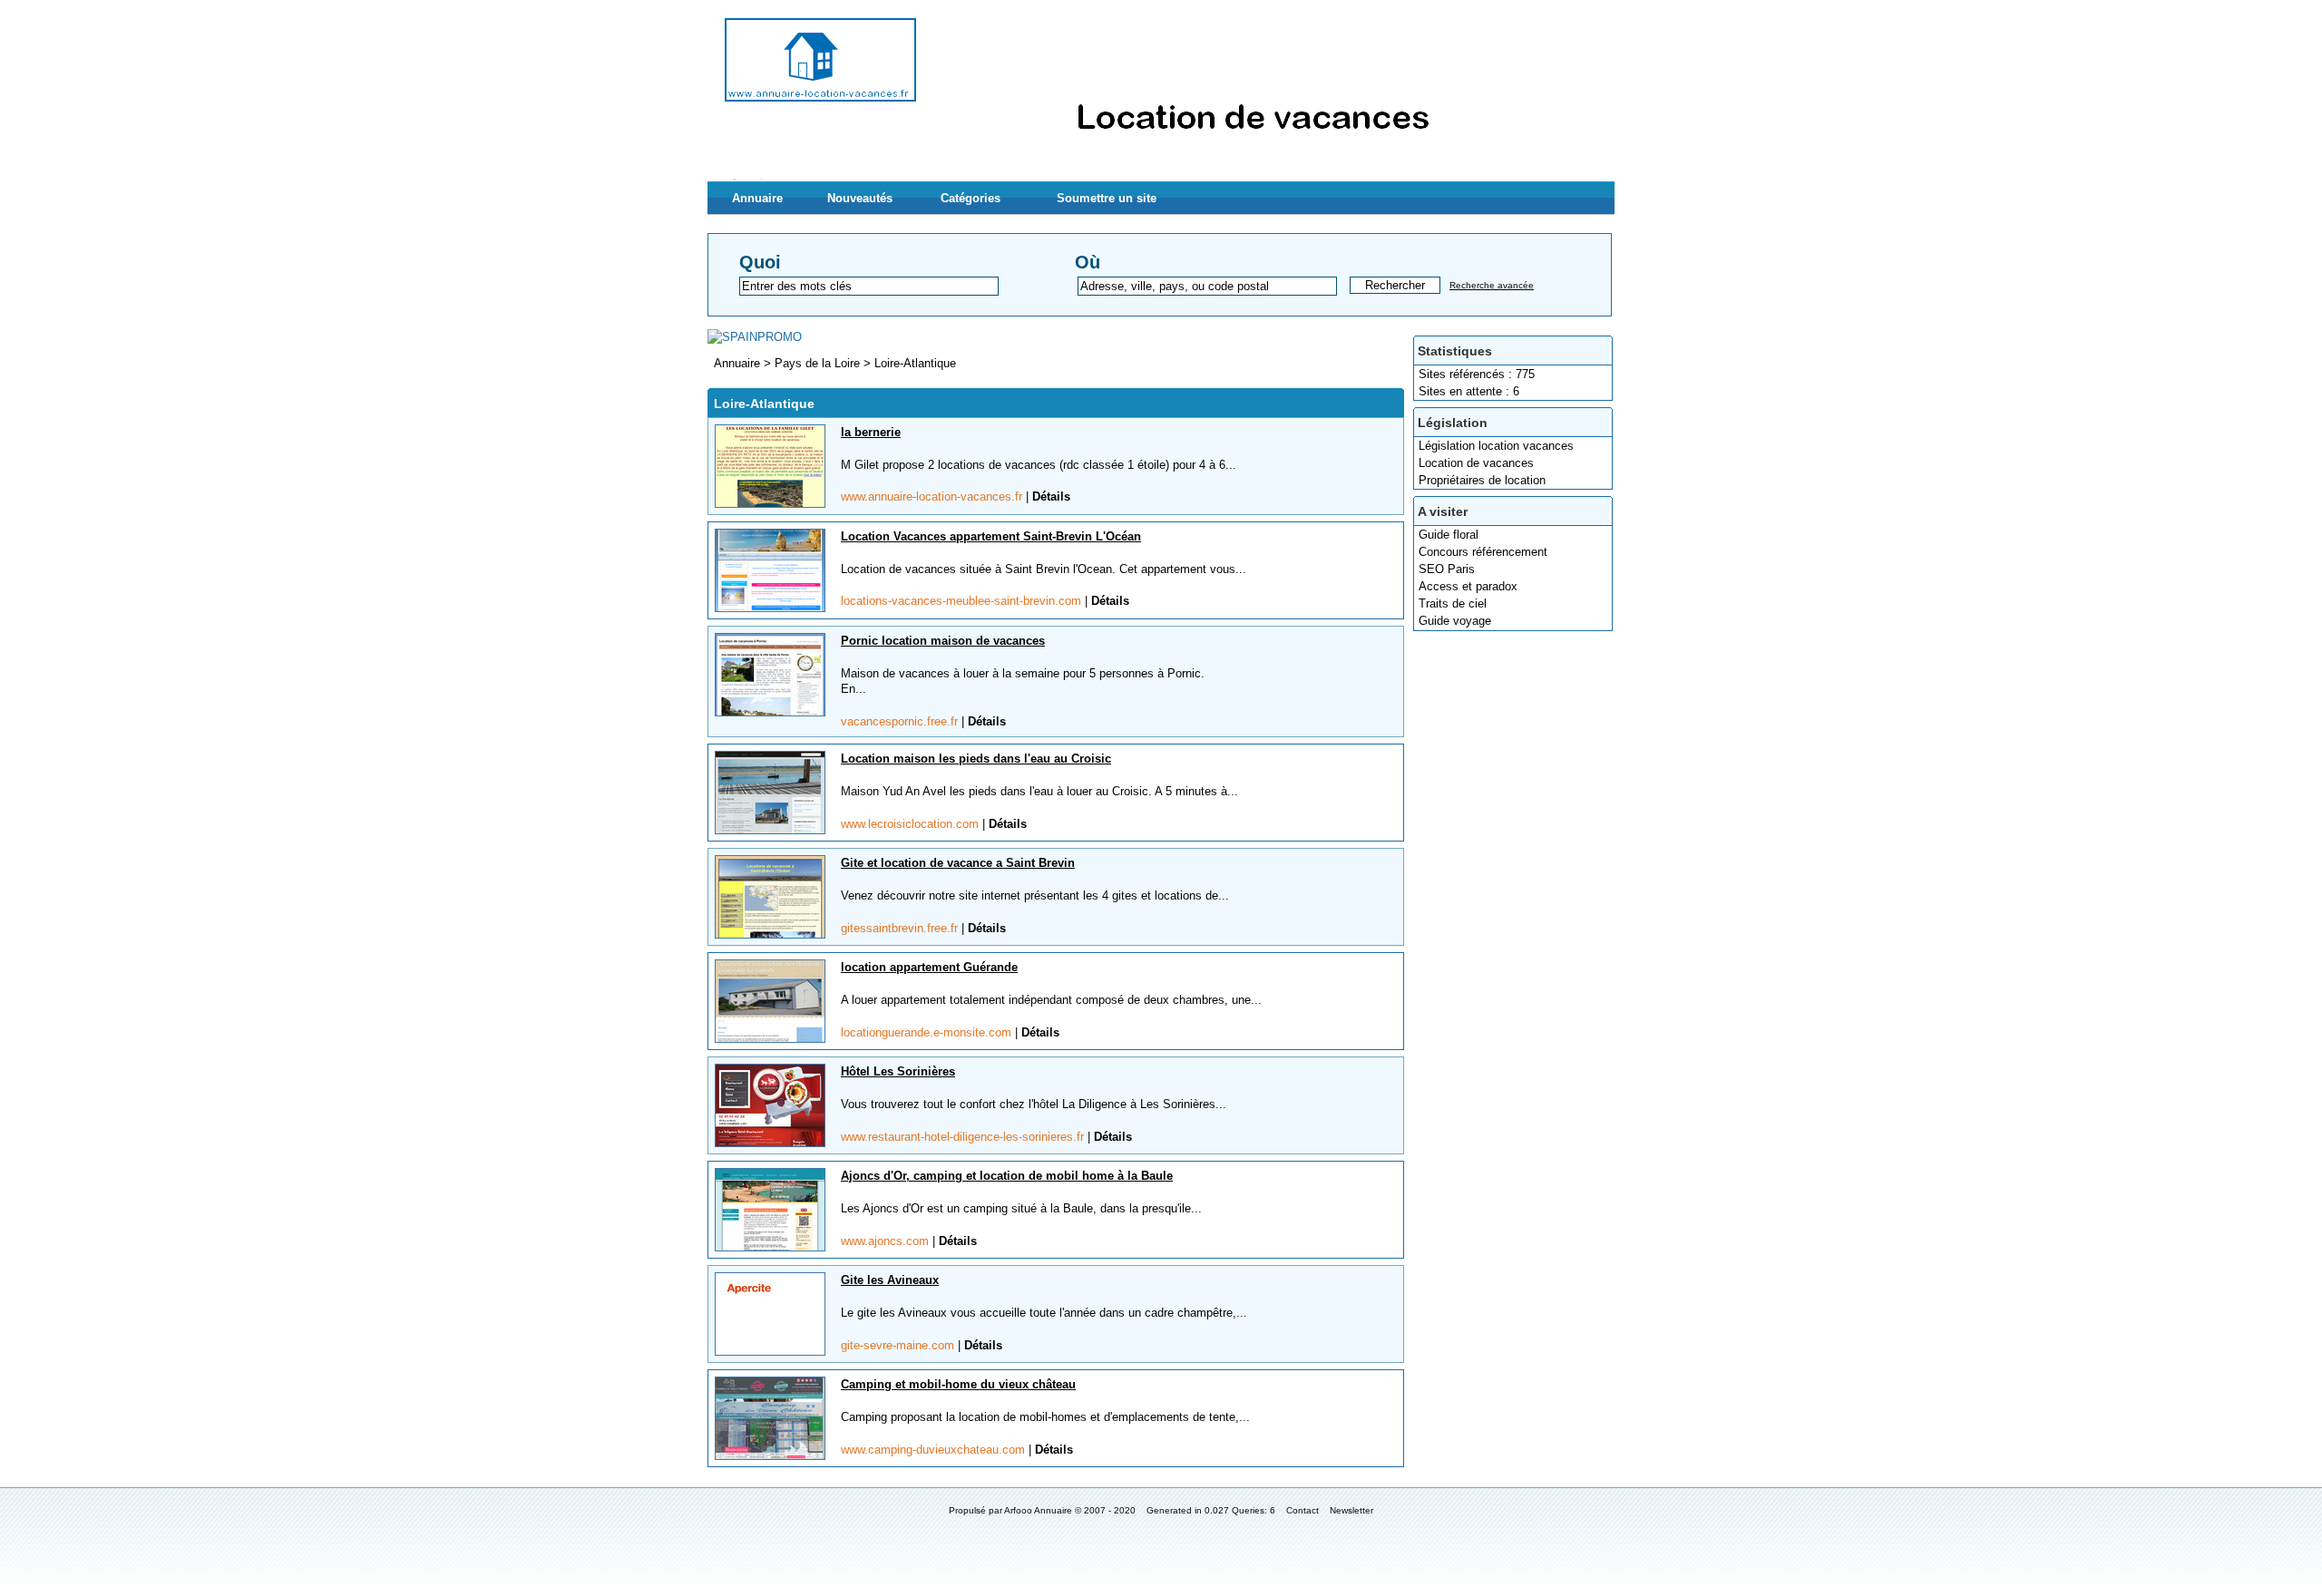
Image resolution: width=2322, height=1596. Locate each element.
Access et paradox (1468, 586)
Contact (1302, 1510)
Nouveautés (860, 198)
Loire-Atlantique (915, 363)
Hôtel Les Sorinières (898, 1071)
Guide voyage (1455, 621)
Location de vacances (1476, 463)
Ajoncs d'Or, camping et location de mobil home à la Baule (1007, 1176)
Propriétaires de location (1482, 480)
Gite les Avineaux (890, 1280)
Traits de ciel (1453, 603)
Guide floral (1449, 535)
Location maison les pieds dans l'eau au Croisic (976, 759)
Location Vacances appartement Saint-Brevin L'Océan (991, 536)
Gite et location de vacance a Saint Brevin (958, 863)
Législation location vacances (1496, 446)
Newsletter (1351, 1510)
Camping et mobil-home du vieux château (958, 1384)
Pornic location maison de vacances (943, 641)
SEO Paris (1447, 569)
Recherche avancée (1492, 285)
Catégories (971, 198)
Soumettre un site (1107, 198)
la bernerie (871, 432)
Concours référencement (1483, 552)
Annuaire (757, 198)
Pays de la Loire (819, 363)
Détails (1051, 496)
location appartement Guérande (929, 967)
